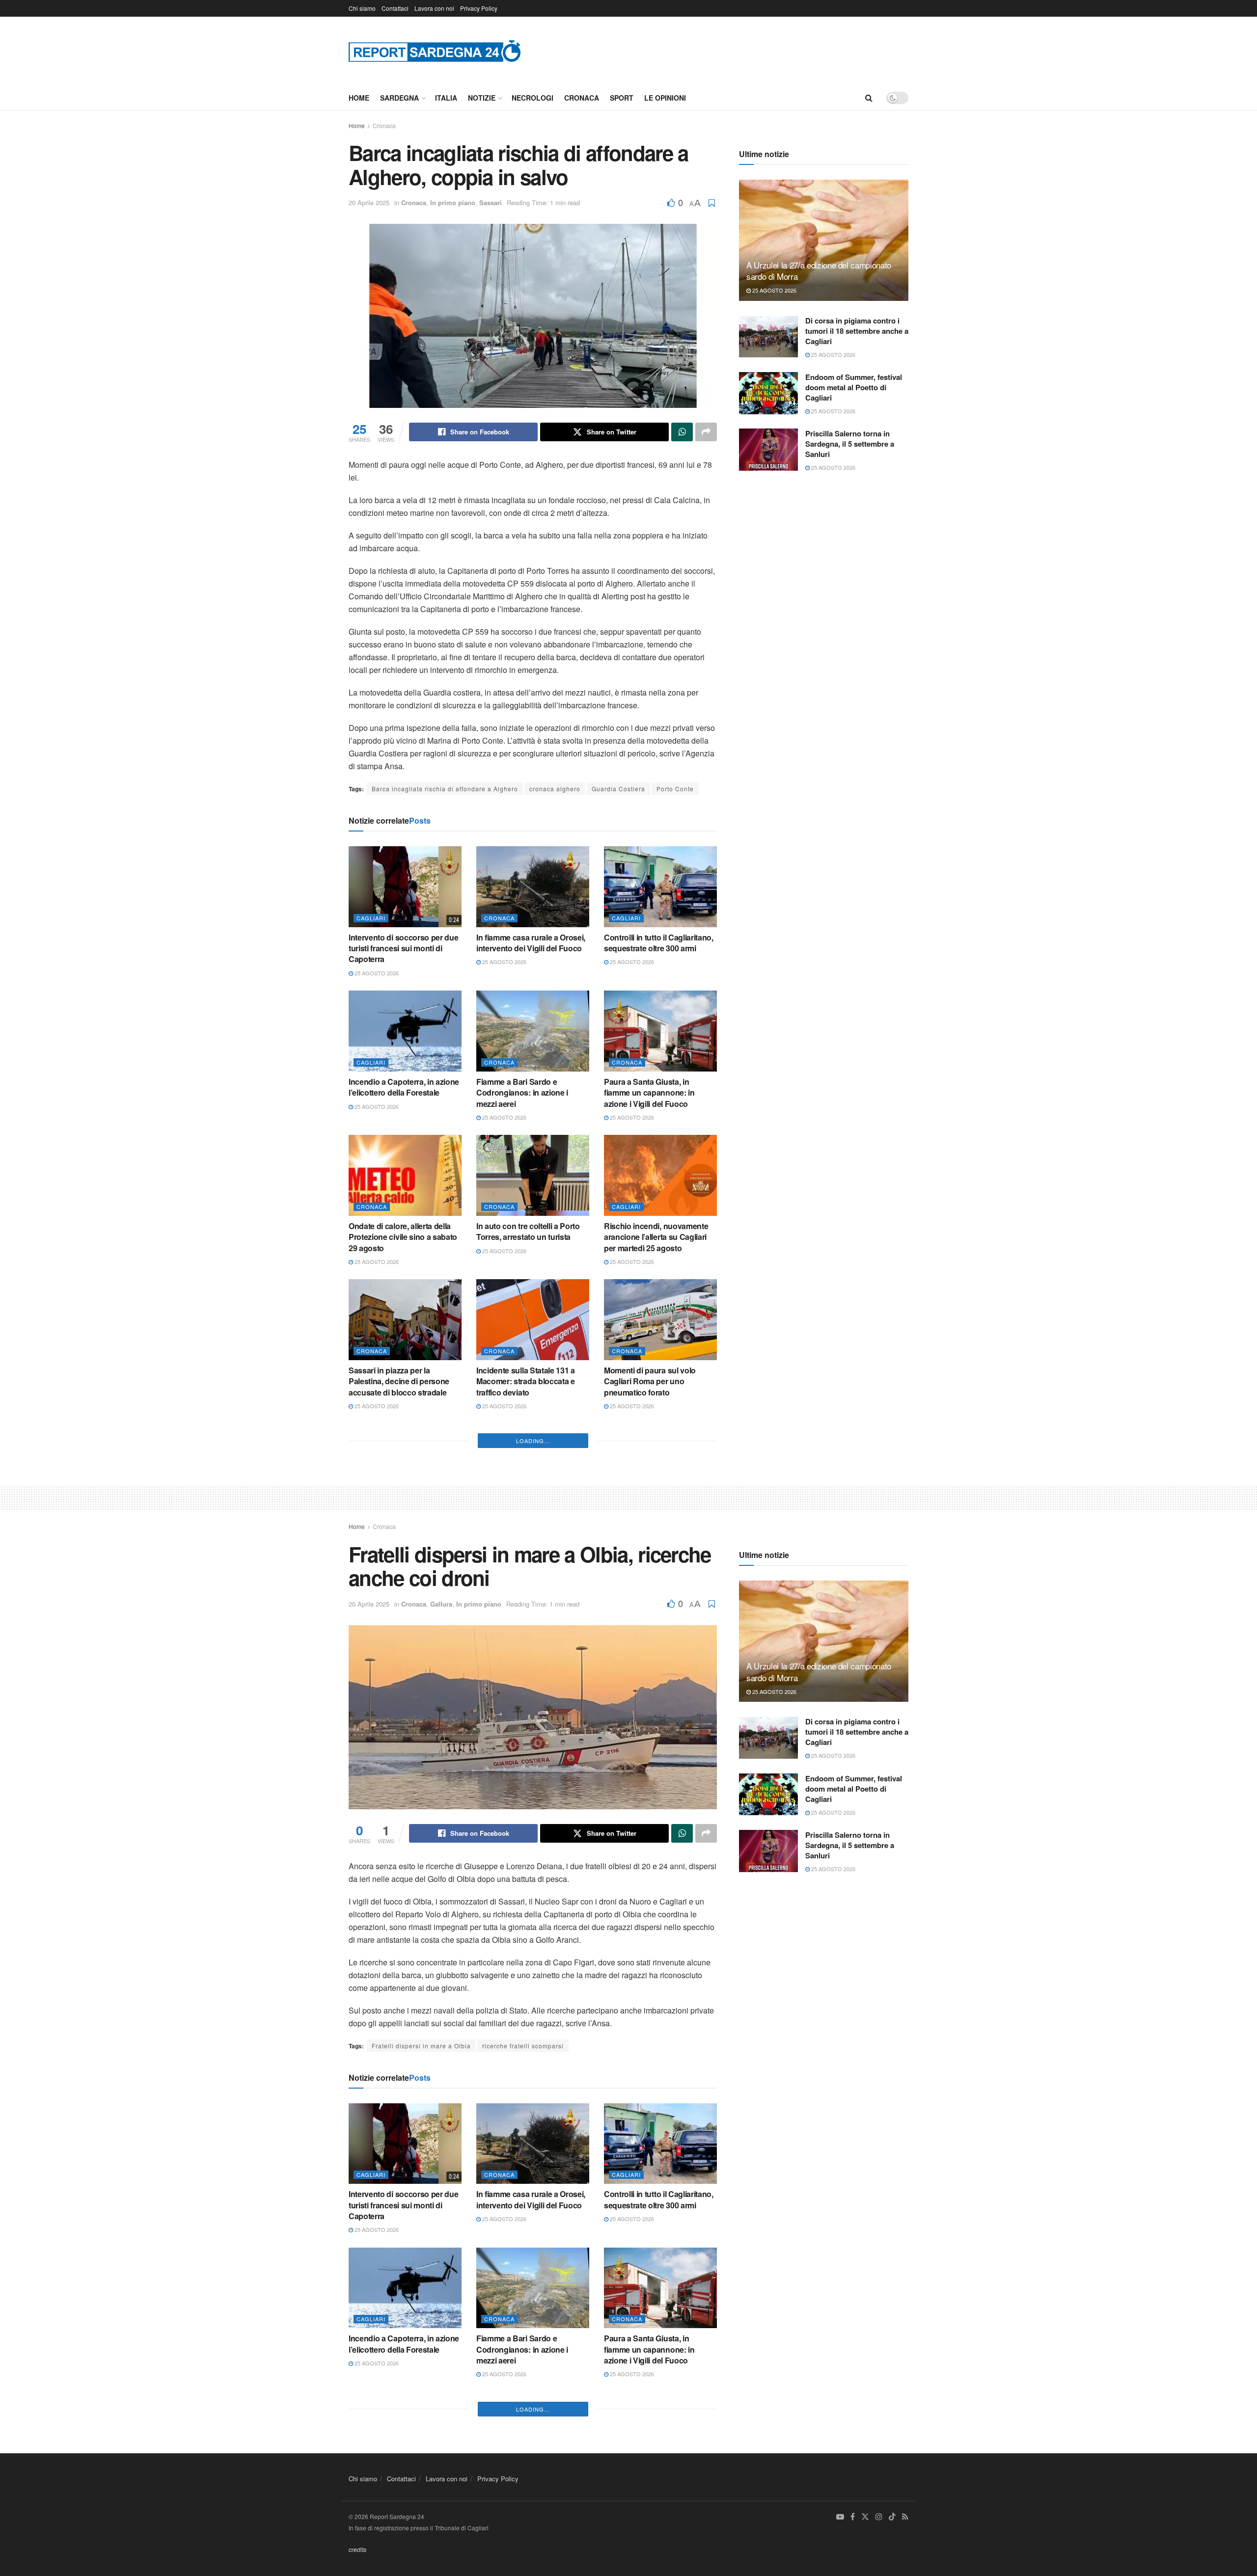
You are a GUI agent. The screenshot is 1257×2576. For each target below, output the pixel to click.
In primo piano (453, 202)
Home (359, 98)
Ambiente (627, 1510)
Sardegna (399, 98)
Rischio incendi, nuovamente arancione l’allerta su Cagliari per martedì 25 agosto (656, 1237)
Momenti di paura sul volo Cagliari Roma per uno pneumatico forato (650, 1381)
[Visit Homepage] (435, 51)
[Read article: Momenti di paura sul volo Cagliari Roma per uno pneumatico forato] (660, 1319)
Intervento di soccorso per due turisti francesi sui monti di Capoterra (403, 948)
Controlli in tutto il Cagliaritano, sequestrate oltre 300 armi (659, 943)
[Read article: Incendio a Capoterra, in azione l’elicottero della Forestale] (405, 1031)
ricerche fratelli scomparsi (523, 2356)
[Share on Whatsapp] (682, 432)
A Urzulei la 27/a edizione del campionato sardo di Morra (819, 271)
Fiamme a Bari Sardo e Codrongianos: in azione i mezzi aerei (522, 1093)
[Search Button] (869, 98)
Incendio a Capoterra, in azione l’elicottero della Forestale (404, 1087)
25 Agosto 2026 (376, 973)
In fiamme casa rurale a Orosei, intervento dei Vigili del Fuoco (531, 943)
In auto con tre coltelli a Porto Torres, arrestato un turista (528, 1231)
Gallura (441, 1915)
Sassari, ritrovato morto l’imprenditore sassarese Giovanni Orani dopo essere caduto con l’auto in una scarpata (526, 1696)
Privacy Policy (479, 8)
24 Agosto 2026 (631, 1565)
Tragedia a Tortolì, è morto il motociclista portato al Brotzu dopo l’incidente (529, 1540)
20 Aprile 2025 (369, 202)
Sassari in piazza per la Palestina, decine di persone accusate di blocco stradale (399, 1381)
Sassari (491, 202)
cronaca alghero (555, 789)
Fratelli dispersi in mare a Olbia (421, 2356)
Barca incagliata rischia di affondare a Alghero (445, 789)
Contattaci (395, 8)
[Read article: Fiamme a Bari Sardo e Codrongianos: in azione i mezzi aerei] (533, 1031)
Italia (446, 98)
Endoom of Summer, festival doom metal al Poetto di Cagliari (854, 387)
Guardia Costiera (618, 789)
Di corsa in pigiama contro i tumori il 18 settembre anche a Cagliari (857, 331)
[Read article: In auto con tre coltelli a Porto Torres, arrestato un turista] (533, 1175)
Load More (533, 1751)
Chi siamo (362, 8)
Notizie (482, 98)
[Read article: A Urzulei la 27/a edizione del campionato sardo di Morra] (824, 240)
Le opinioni (665, 98)
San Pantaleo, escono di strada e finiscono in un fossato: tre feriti (404, 1540)
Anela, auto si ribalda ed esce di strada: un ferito (405, 1679)
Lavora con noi (434, 8)
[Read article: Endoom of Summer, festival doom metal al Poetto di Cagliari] (768, 393)
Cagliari (371, 918)
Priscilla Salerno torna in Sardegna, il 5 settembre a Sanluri (850, 444)
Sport (622, 98)
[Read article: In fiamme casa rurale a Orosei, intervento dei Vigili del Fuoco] (533, 886)
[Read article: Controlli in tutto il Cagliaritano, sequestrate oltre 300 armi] (660, 886)
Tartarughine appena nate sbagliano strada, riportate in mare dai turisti (655, 1540)
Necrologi (533, 98)
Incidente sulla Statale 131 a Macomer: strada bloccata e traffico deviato (526, 1381)
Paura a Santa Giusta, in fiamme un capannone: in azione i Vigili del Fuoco (649, 1093)
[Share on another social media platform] (706, 432)
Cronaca (582, 98)
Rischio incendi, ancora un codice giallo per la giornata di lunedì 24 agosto (657, 1685)
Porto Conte (675, 789)
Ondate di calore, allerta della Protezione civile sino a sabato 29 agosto (403, 1237)
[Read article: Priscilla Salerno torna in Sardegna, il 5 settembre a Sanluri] (768, 450)
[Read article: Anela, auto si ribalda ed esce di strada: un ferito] (405, 1623)
